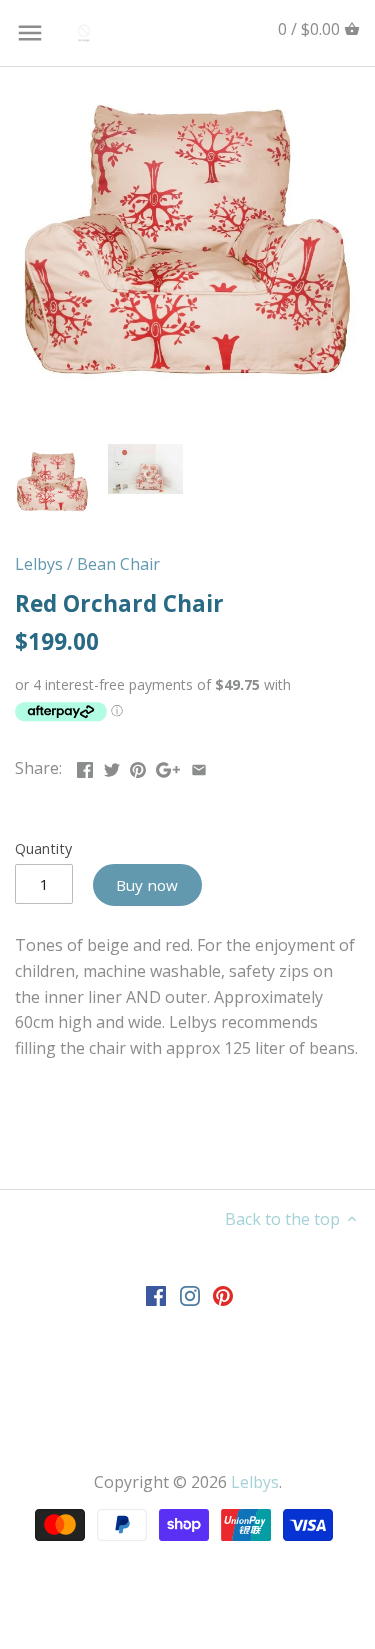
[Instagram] (190, 1295)
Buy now (147, 885)
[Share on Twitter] (112, 766)
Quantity (43, 848)
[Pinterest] (223, 1295)
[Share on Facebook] (85, 766)
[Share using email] (199, 766)
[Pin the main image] (138, 766)
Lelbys (39, 564)
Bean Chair (118, 564)
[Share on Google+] (168, 766)
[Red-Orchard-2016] (145, 469)
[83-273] (187, 239)
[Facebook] (156, 1295)
